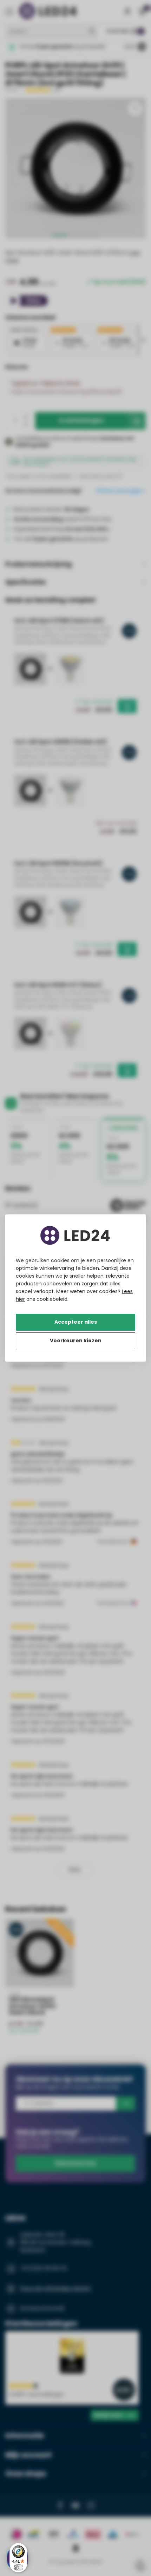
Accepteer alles (76, 1322)
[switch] (18, 2567)
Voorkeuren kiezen (76, 1341)
